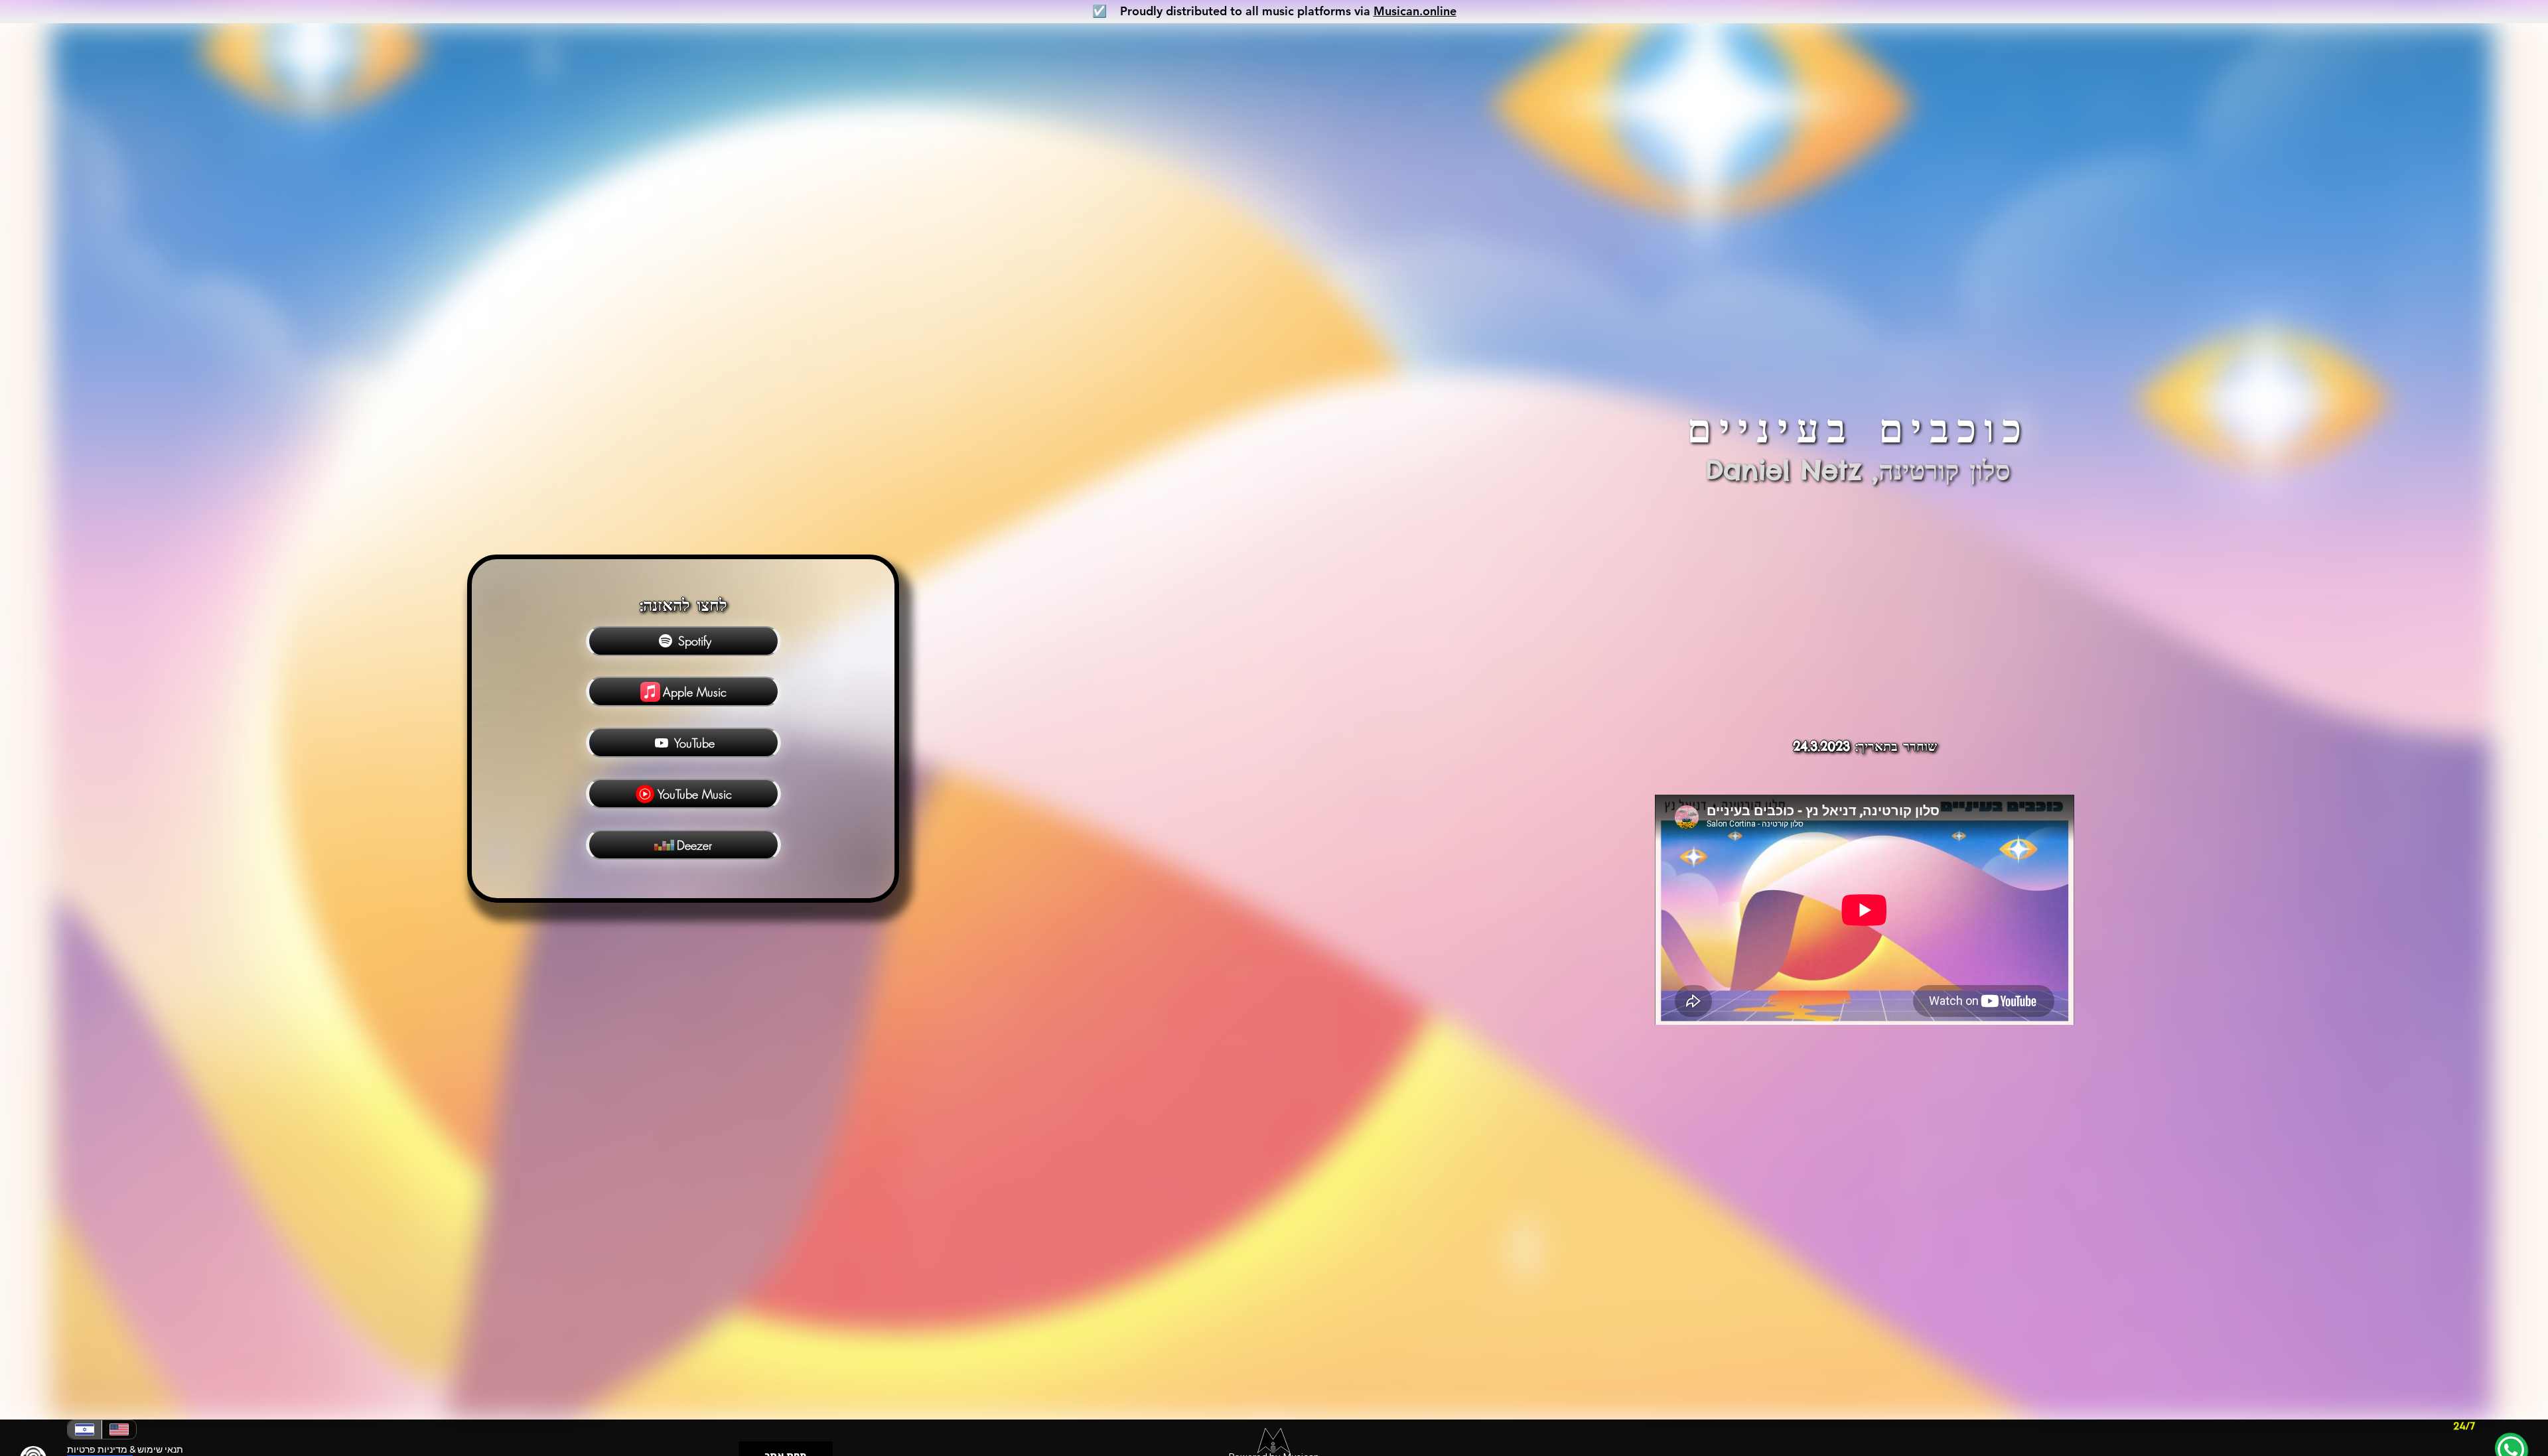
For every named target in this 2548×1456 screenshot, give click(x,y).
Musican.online (1415, 11)
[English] (119, 1429)
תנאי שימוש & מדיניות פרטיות (125, 1449)
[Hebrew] (85, 1429)
